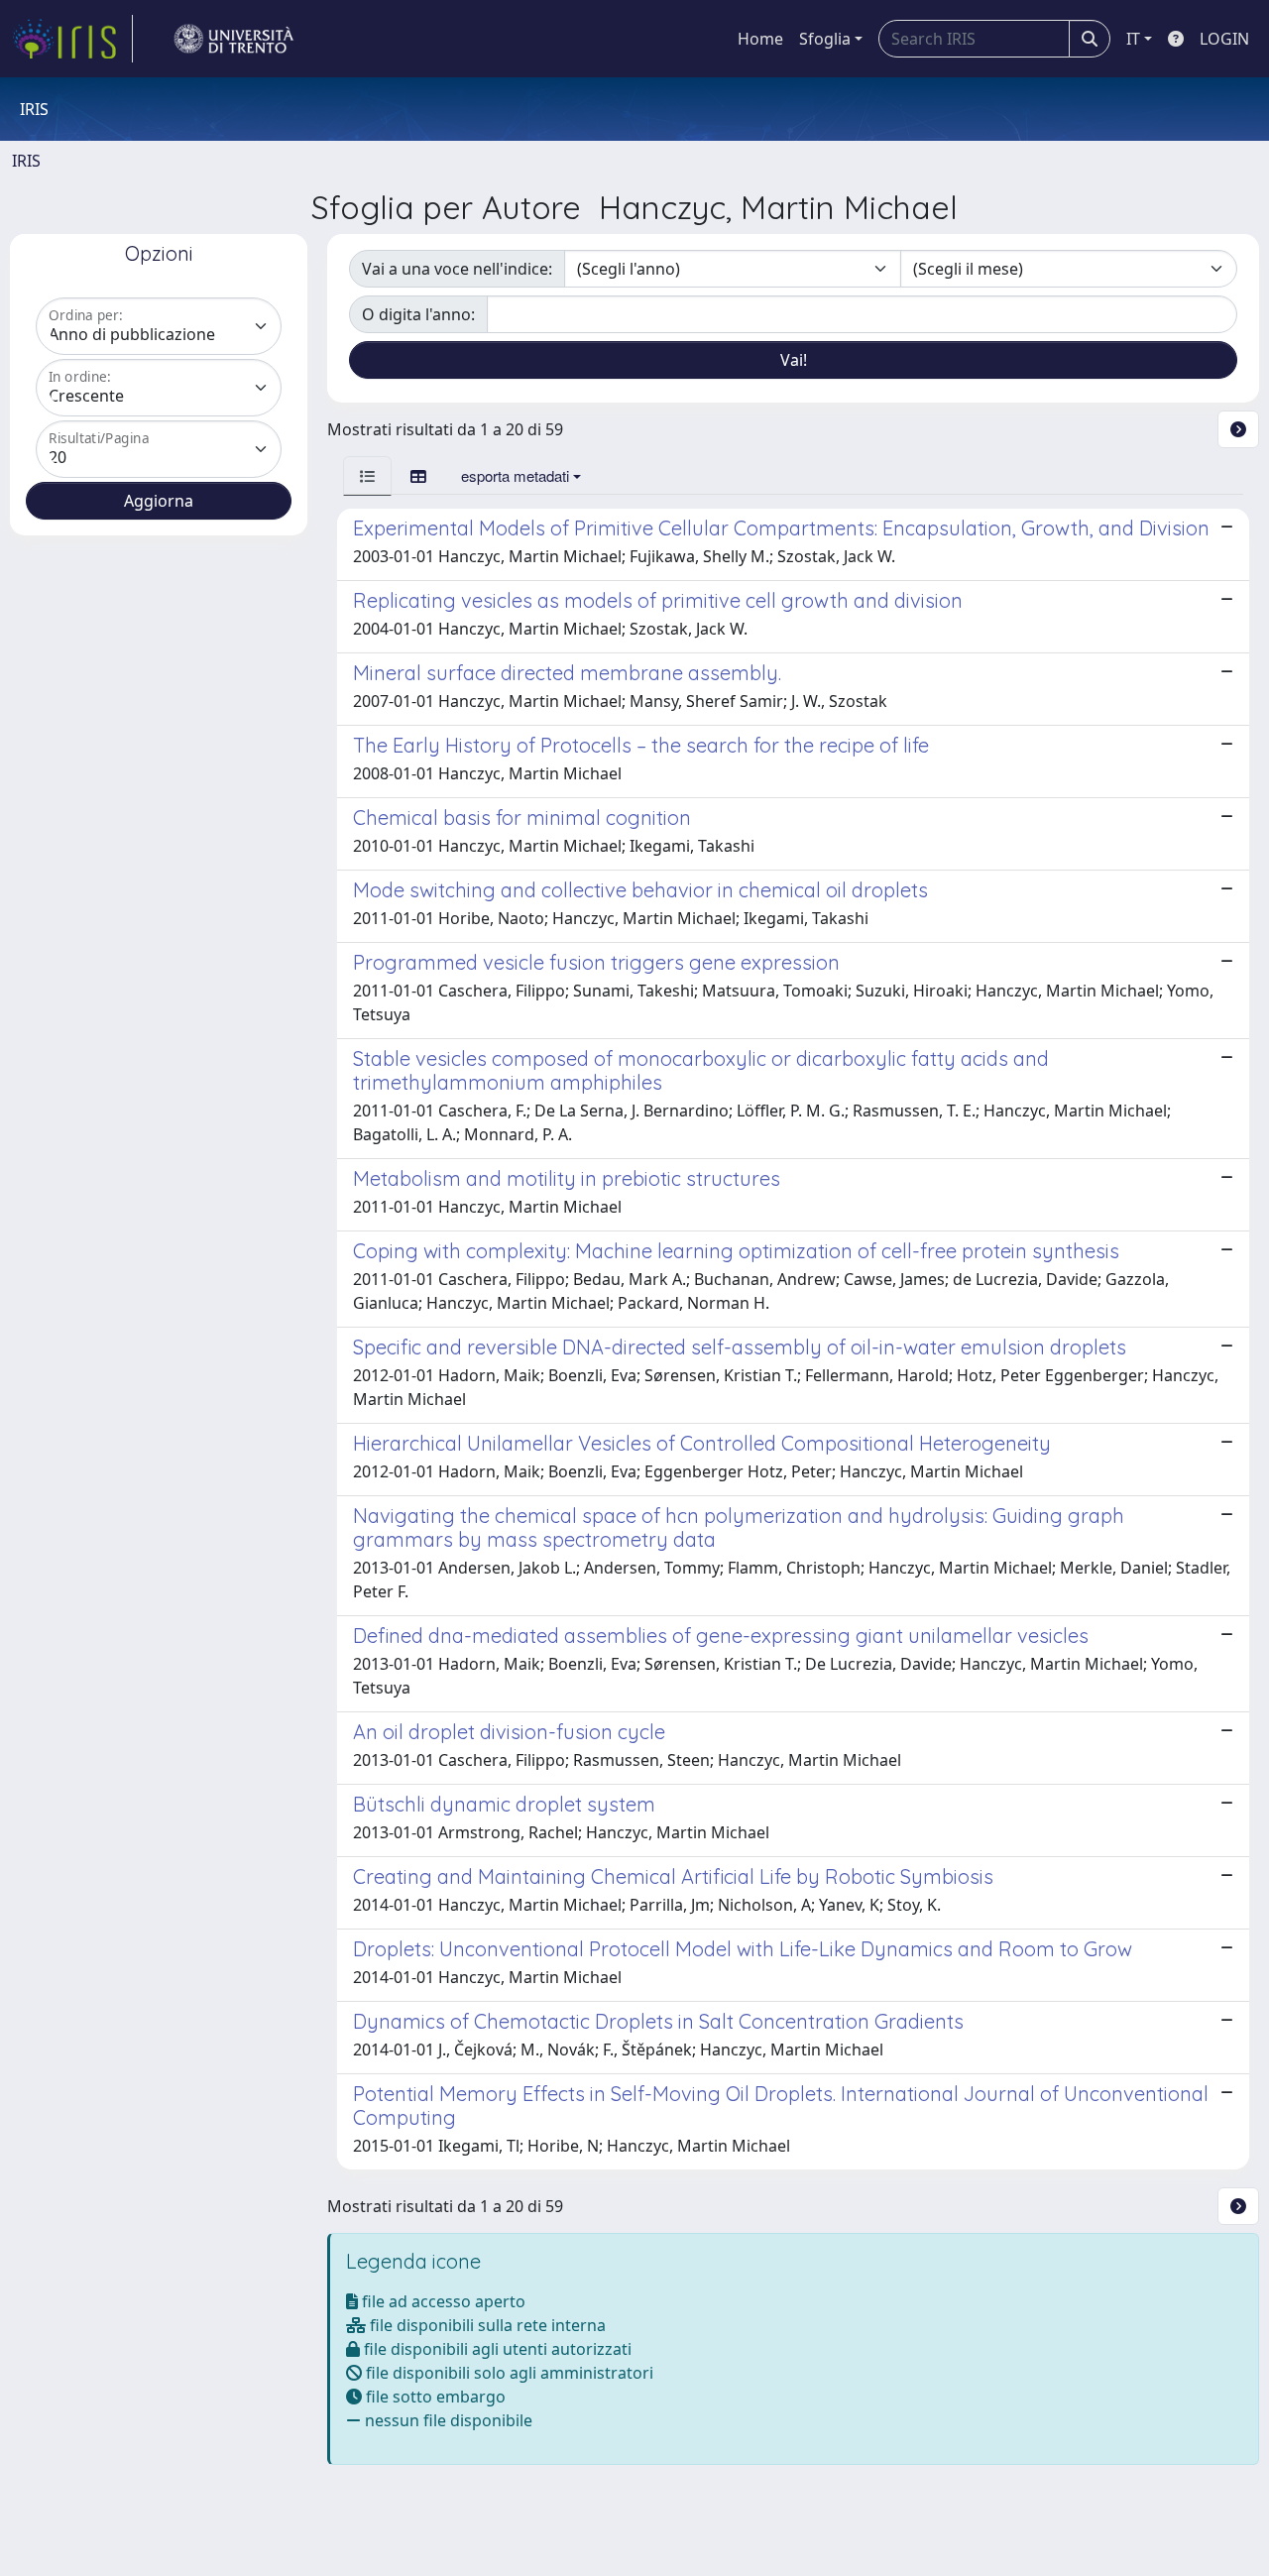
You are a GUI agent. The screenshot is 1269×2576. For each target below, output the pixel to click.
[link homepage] (72, 39)
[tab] (367, 475)
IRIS (26, 161)
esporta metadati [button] (515, 475)
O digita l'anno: (418, 314)
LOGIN (1224, 39)
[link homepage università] (234, 39)
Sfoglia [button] (825, 39)
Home (760, 39)
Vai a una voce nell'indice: (457, 269)
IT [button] (1133, 39)
